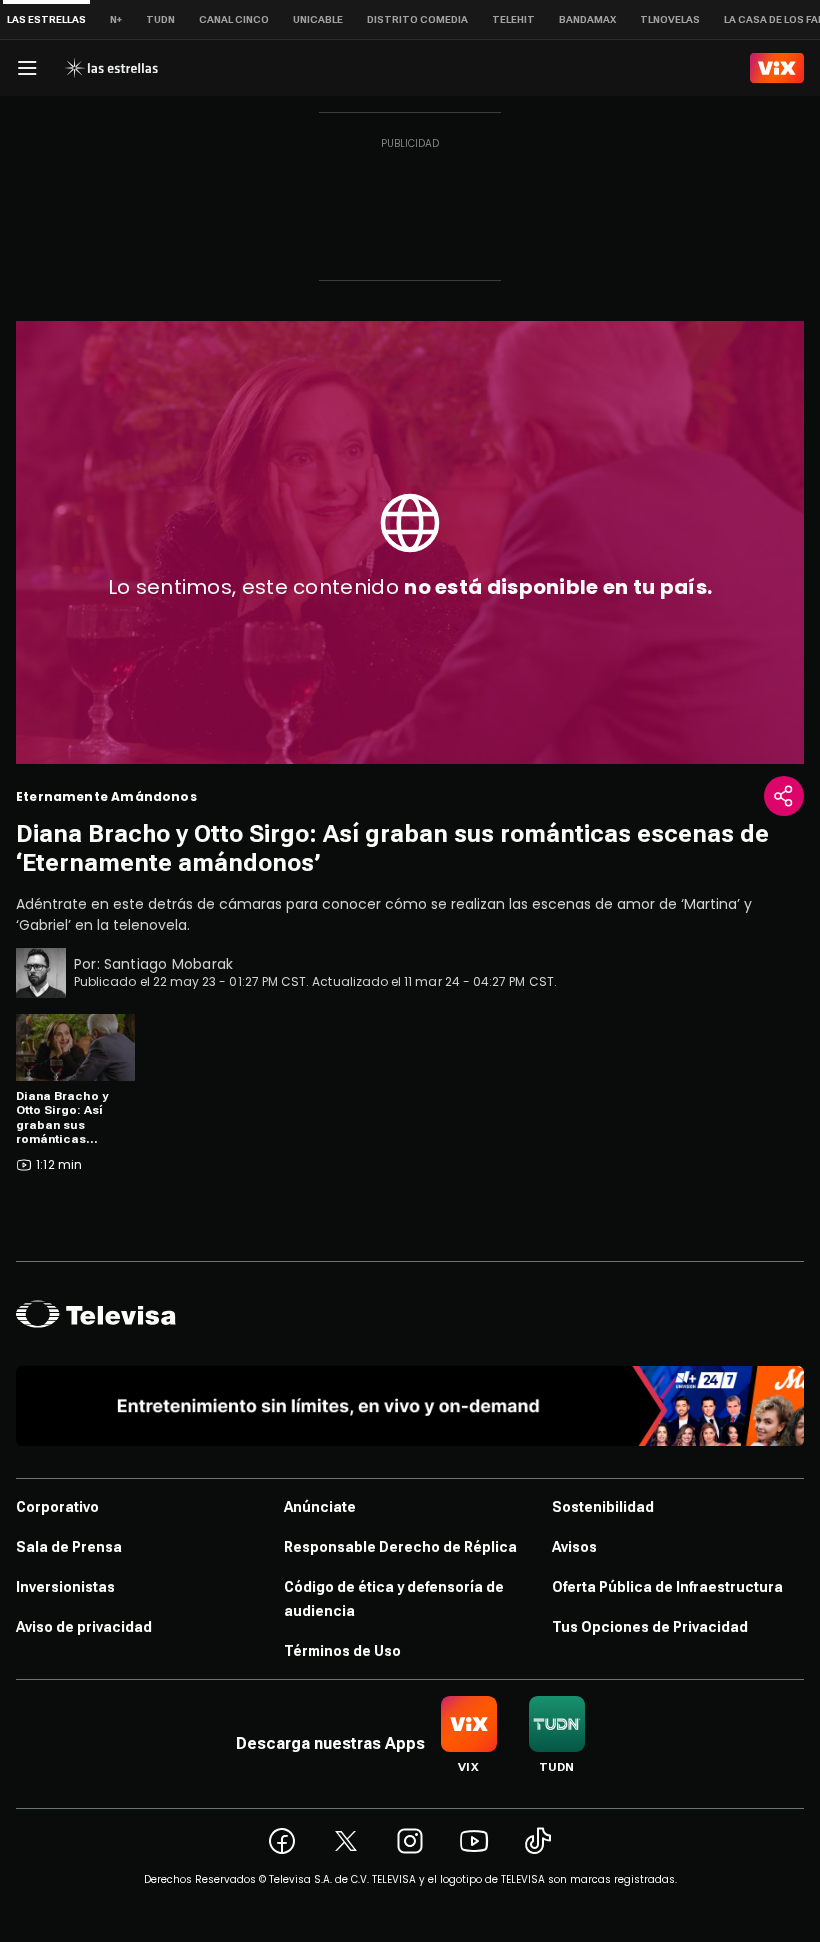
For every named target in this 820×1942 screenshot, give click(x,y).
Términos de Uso (342, 1651)
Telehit (513, 19)
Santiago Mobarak (168, 964)
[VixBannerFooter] (410, 1406)
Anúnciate (320, 1507)
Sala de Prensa (69, 1547)
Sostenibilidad (603, 1507)
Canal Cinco (234, 19)
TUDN (160, 19)
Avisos (574, 1547)
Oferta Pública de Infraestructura (667, 1587)
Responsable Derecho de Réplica (400, 1547)
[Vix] (777, 68)
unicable (318, 19)
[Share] (784, 796)
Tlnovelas (670, 19)
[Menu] (27, 68)
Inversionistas (65, 1587)
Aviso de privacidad (84, 1627)
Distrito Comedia (417, 19)
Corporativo (57, 1507)
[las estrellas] (111, 68)
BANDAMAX (587, 19)
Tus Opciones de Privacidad (650, 1627)
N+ (116, 19)
